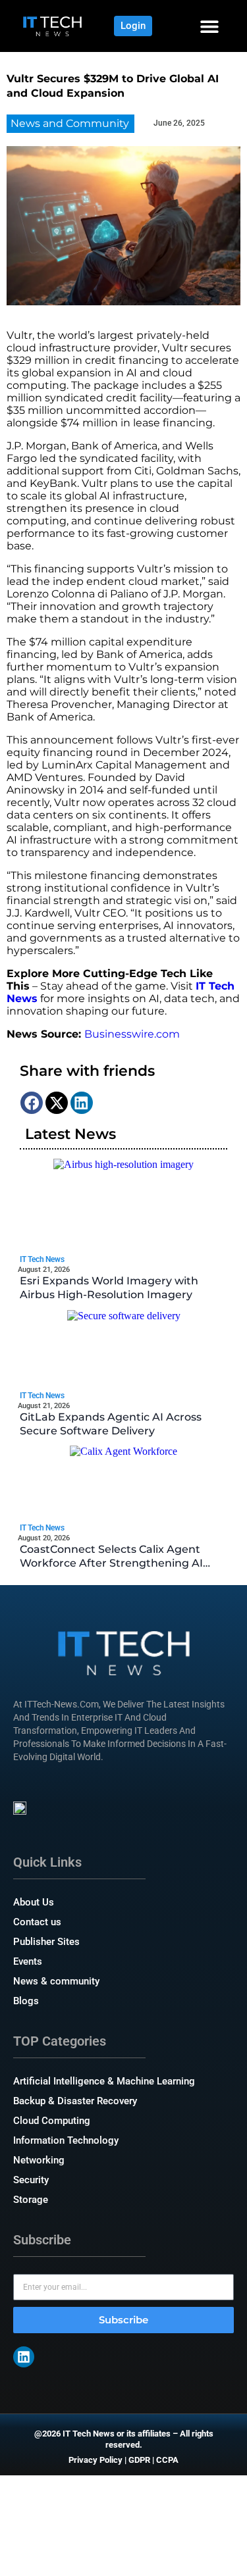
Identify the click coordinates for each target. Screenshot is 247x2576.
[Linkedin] (24, 2357)
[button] (209, 26)
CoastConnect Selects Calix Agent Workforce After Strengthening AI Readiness (111, 1563)
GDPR (139, 2460)
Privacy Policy (96, 2460)
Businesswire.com (132, 1034)
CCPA (167, 2460)
